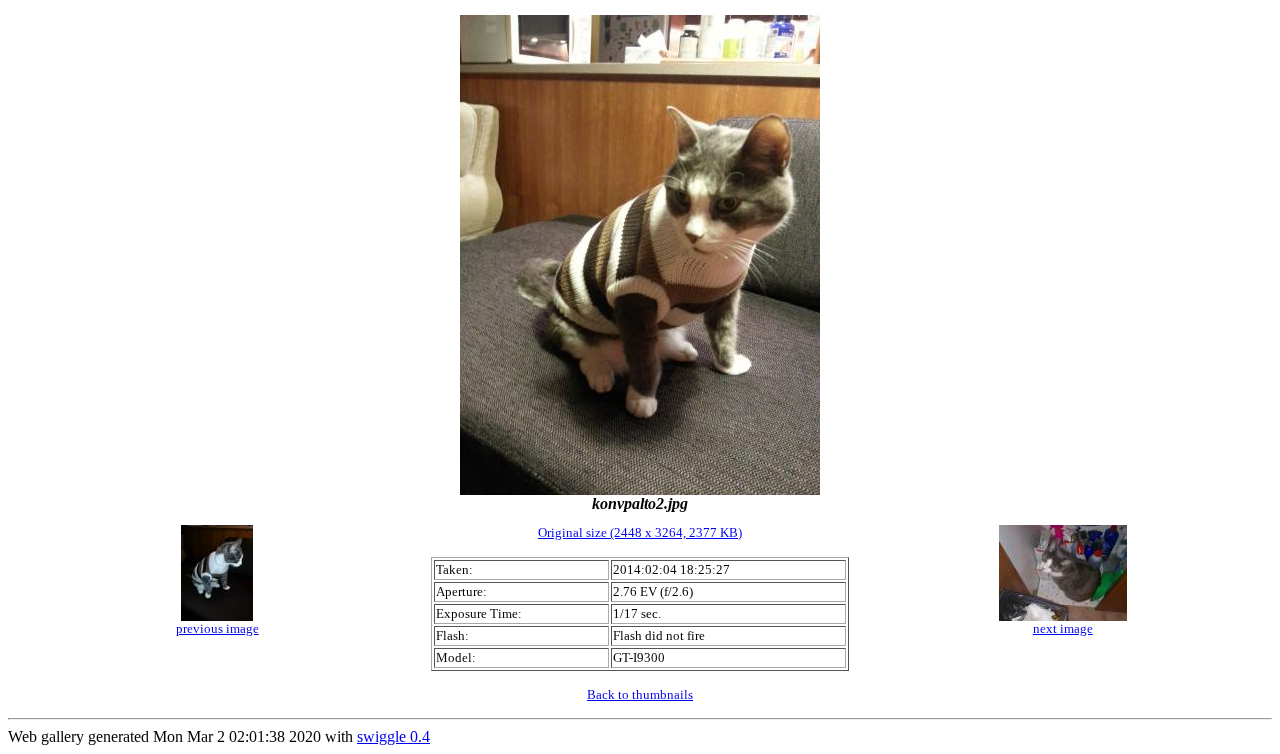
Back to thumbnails (640, 694)
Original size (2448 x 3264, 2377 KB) (640, 532)
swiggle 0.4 (393, 736)
